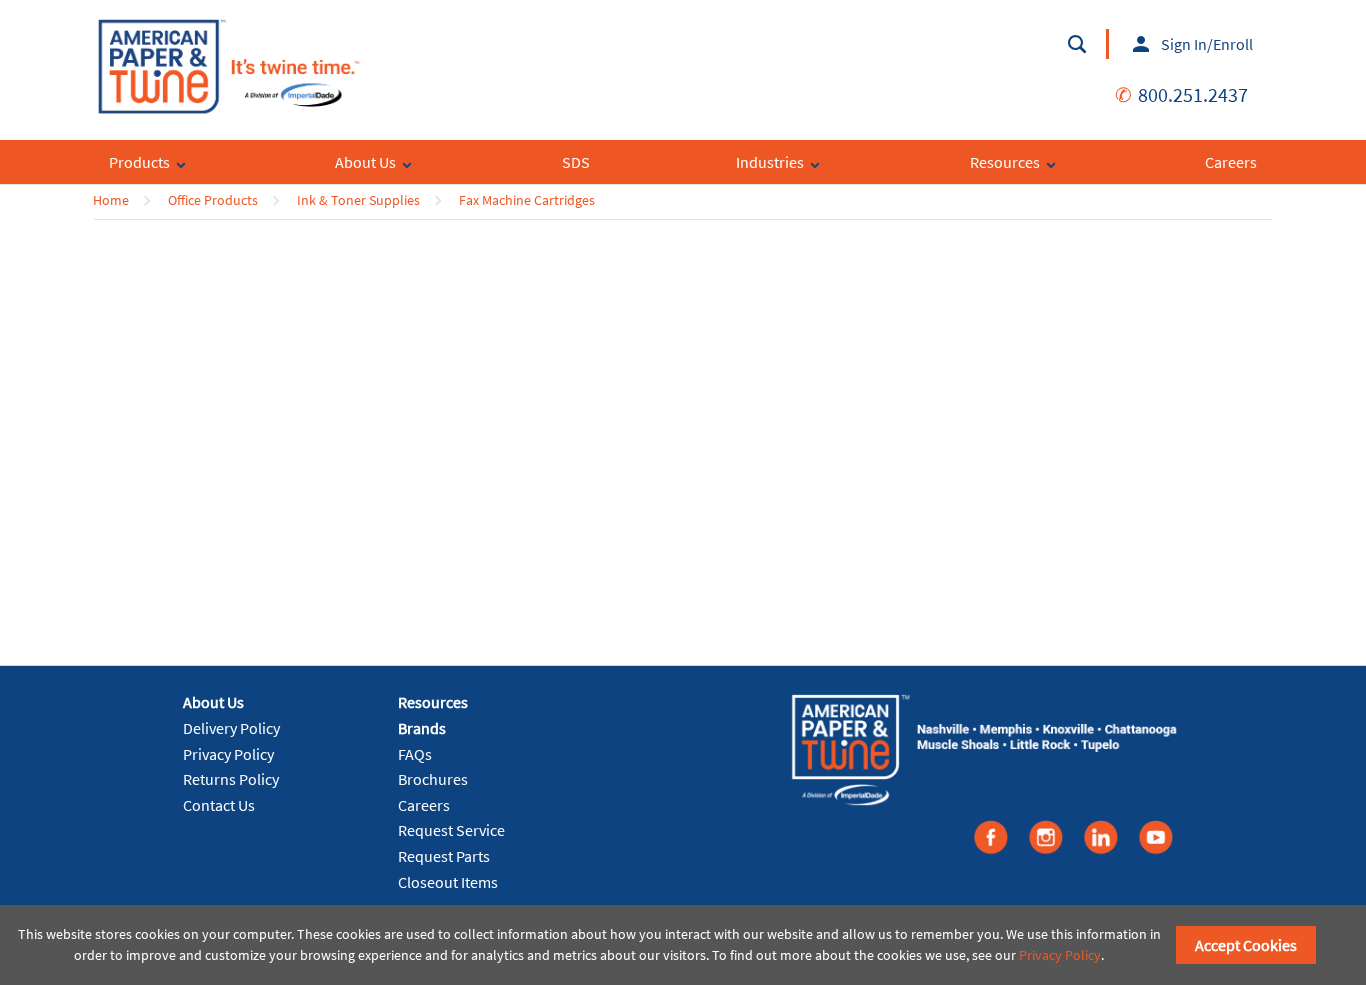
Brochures (433, 779)
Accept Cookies (1246, 945)
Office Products (213, 200)
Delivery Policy (231, 728)
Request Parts (444, 856)
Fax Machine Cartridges (527, 200)
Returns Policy (231, 779)
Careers (424, 805)
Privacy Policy (228, 754)
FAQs (415, 754)
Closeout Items (448, 882)
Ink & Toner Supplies (358, 200)
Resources (433, 702)
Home (111, 200)
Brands (422, 728)
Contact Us (219, 805)
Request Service (451, 830)
